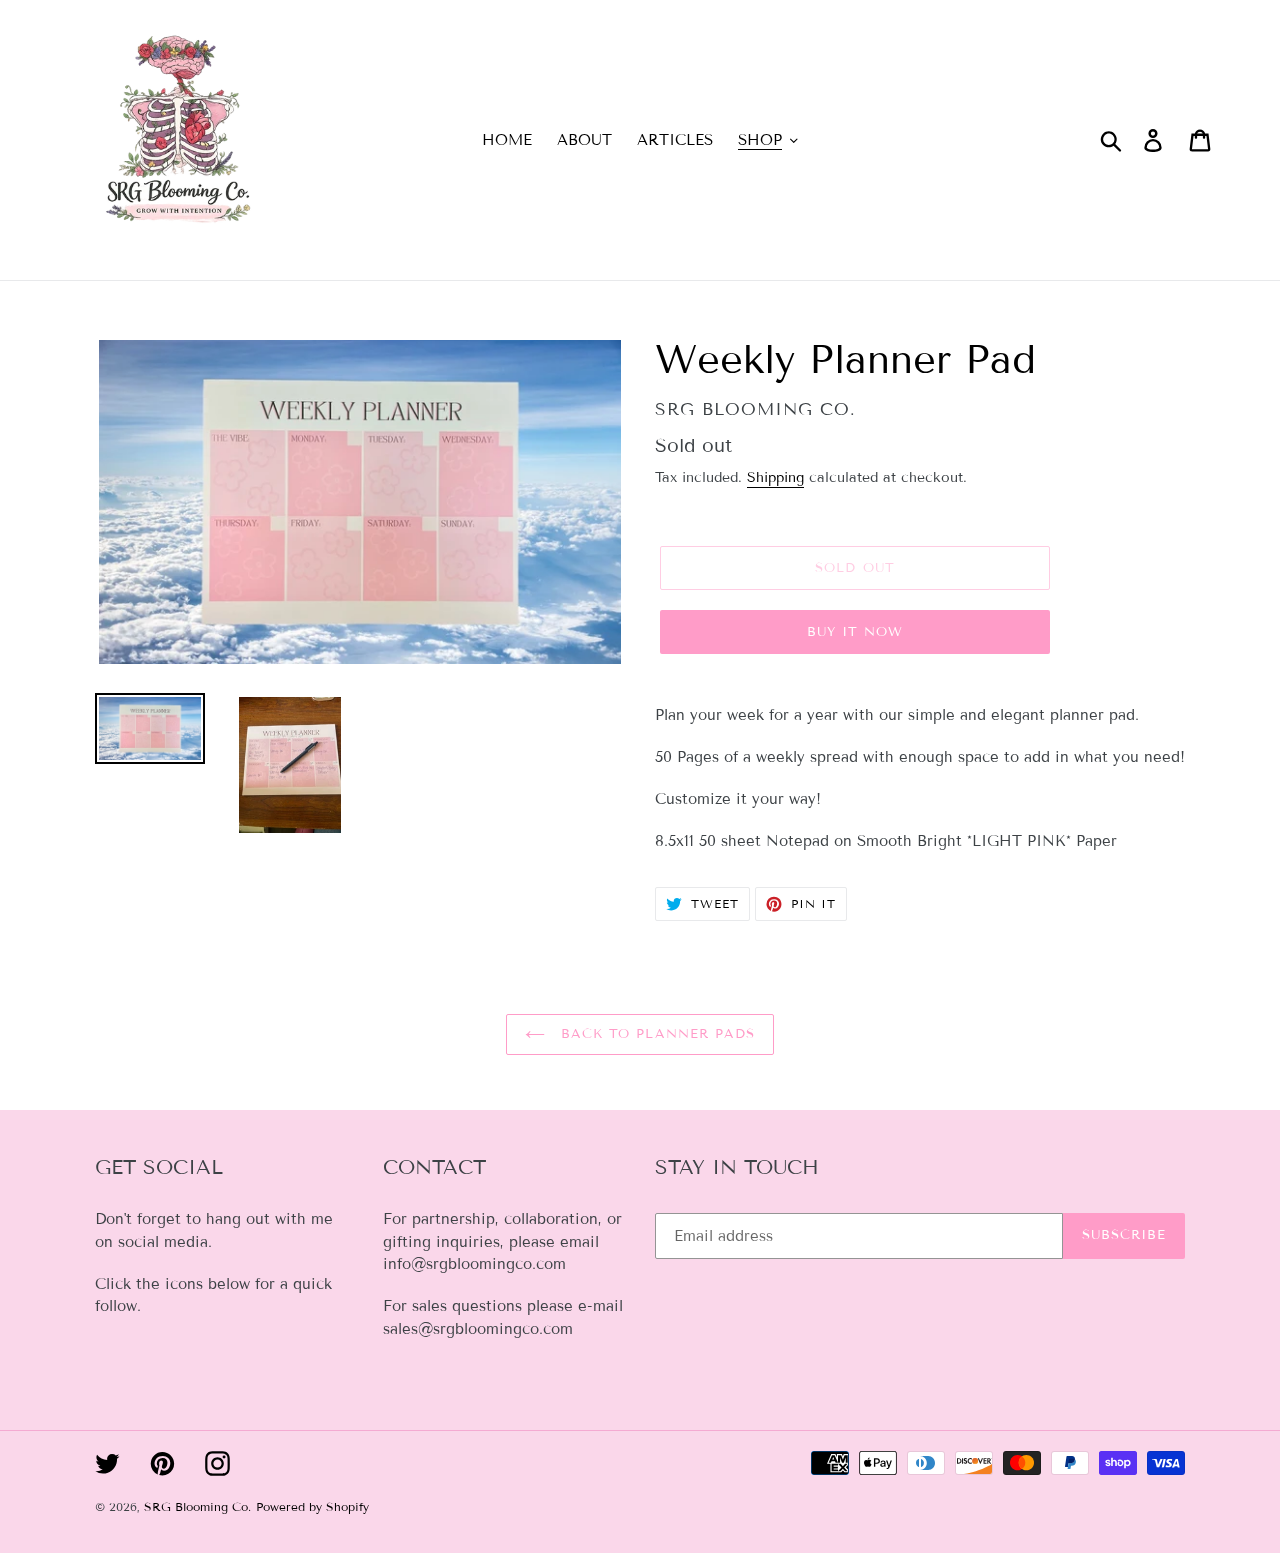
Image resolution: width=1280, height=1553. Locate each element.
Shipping (775, 477)
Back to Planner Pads (655, 1034)
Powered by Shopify (312, 1506)
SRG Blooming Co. (197, 1506)
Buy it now (855, 632)
